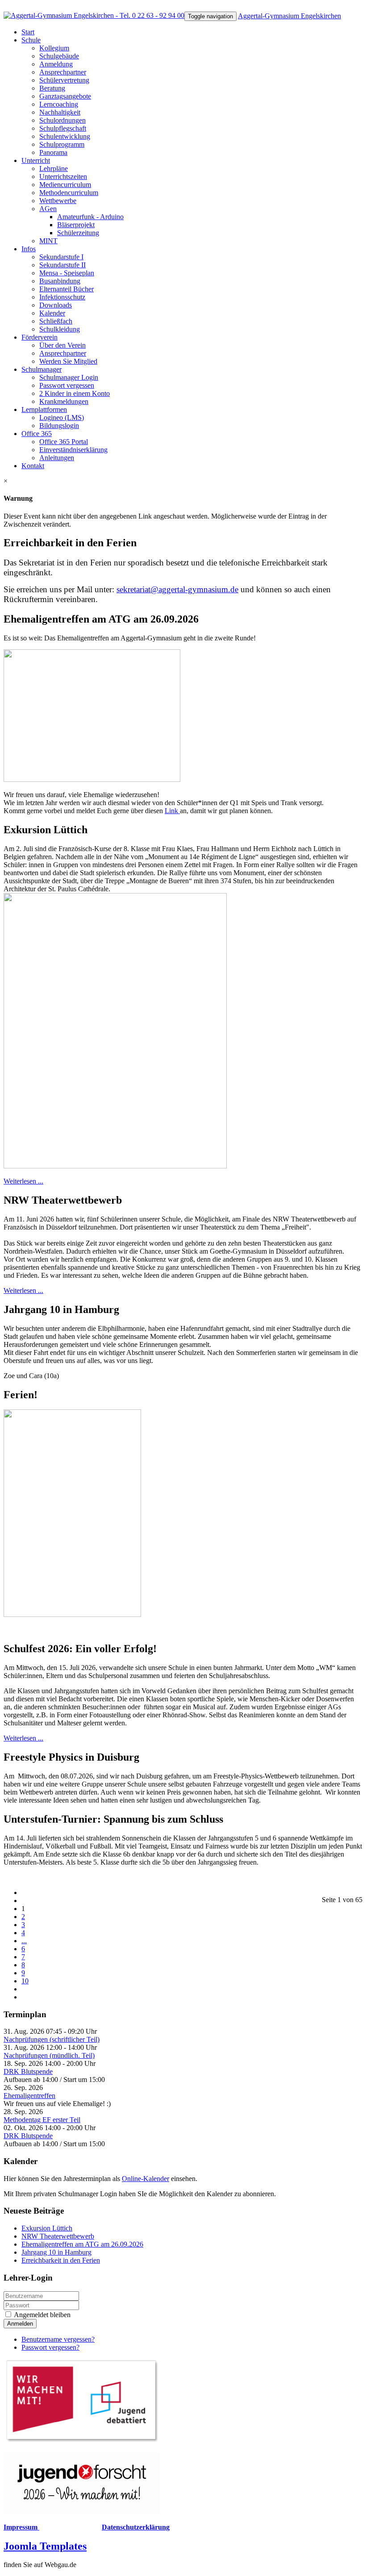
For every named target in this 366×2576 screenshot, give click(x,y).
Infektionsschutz (62, 297)
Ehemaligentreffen (29, 2096)
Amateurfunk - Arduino (90, 217)
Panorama (53, 152)
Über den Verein (62, 345)
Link (172, 811)
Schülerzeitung (78, 233)
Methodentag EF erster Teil (42, 2120)
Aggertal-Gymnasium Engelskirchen (289, 16)
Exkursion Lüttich (47, 2228)
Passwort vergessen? (50, 2347)
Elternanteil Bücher (67, 289)
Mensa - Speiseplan (67, 273)
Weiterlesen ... (23, 1181)
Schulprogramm (62, 144)
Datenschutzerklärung (136, 2527)
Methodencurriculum (69, 193)
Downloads (56, 305)
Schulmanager (42, 369)
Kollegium (54, 48)
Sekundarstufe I (61, 257)
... (24, 1941)
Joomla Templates (45, 2546)
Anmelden (20, 2324)
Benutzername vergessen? (58, 2339)
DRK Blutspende (28, 2071)
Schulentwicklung (65, 136)
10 (25, 1981)
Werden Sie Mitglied (68, 361)
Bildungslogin (59, 426)
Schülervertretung (64, 80)
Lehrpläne (54, 168)
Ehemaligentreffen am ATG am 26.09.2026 (82, 2244)
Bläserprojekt (76, 225)
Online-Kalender (146, 2179)
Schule (31, 40)
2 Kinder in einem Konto (75, 393)
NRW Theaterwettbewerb (58, 2236)
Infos (29, 249)
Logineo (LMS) (62, 418)
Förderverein (40, 337)
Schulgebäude (59, 56)
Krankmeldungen (64, 401)
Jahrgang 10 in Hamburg (56, 2252)
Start (28, 32)
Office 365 (37, 434)
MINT (48, 241)
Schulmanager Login (69, 377)
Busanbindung (60, 281)
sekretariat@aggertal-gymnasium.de (177, 589)
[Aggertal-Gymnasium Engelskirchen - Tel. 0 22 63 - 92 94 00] (94, 15)
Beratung (52, 88)
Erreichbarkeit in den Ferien (61, 2260)
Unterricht (36, 160)
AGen (48, 209)
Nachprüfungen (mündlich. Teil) (49, 2055)
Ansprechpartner (63, 72)
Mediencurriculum (65, 185)
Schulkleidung (60, 329)
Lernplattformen (44, 409)
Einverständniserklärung (73, 450)
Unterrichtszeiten (63, 177)
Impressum (21, 2527)
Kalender (52, 313)
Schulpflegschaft (63, 128)
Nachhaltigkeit (60, 112)
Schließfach (56, 321)
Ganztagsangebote (65, 96)
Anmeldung (56, 64)
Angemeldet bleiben (42, 2315)
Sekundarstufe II (62, 265)
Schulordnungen (62, 120)
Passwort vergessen (67, 385)
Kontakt (33, 466)
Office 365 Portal (64, 442)
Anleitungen (57, 458)
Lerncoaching (59, 104)
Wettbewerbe (58, 201)
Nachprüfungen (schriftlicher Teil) (52, 2039)
